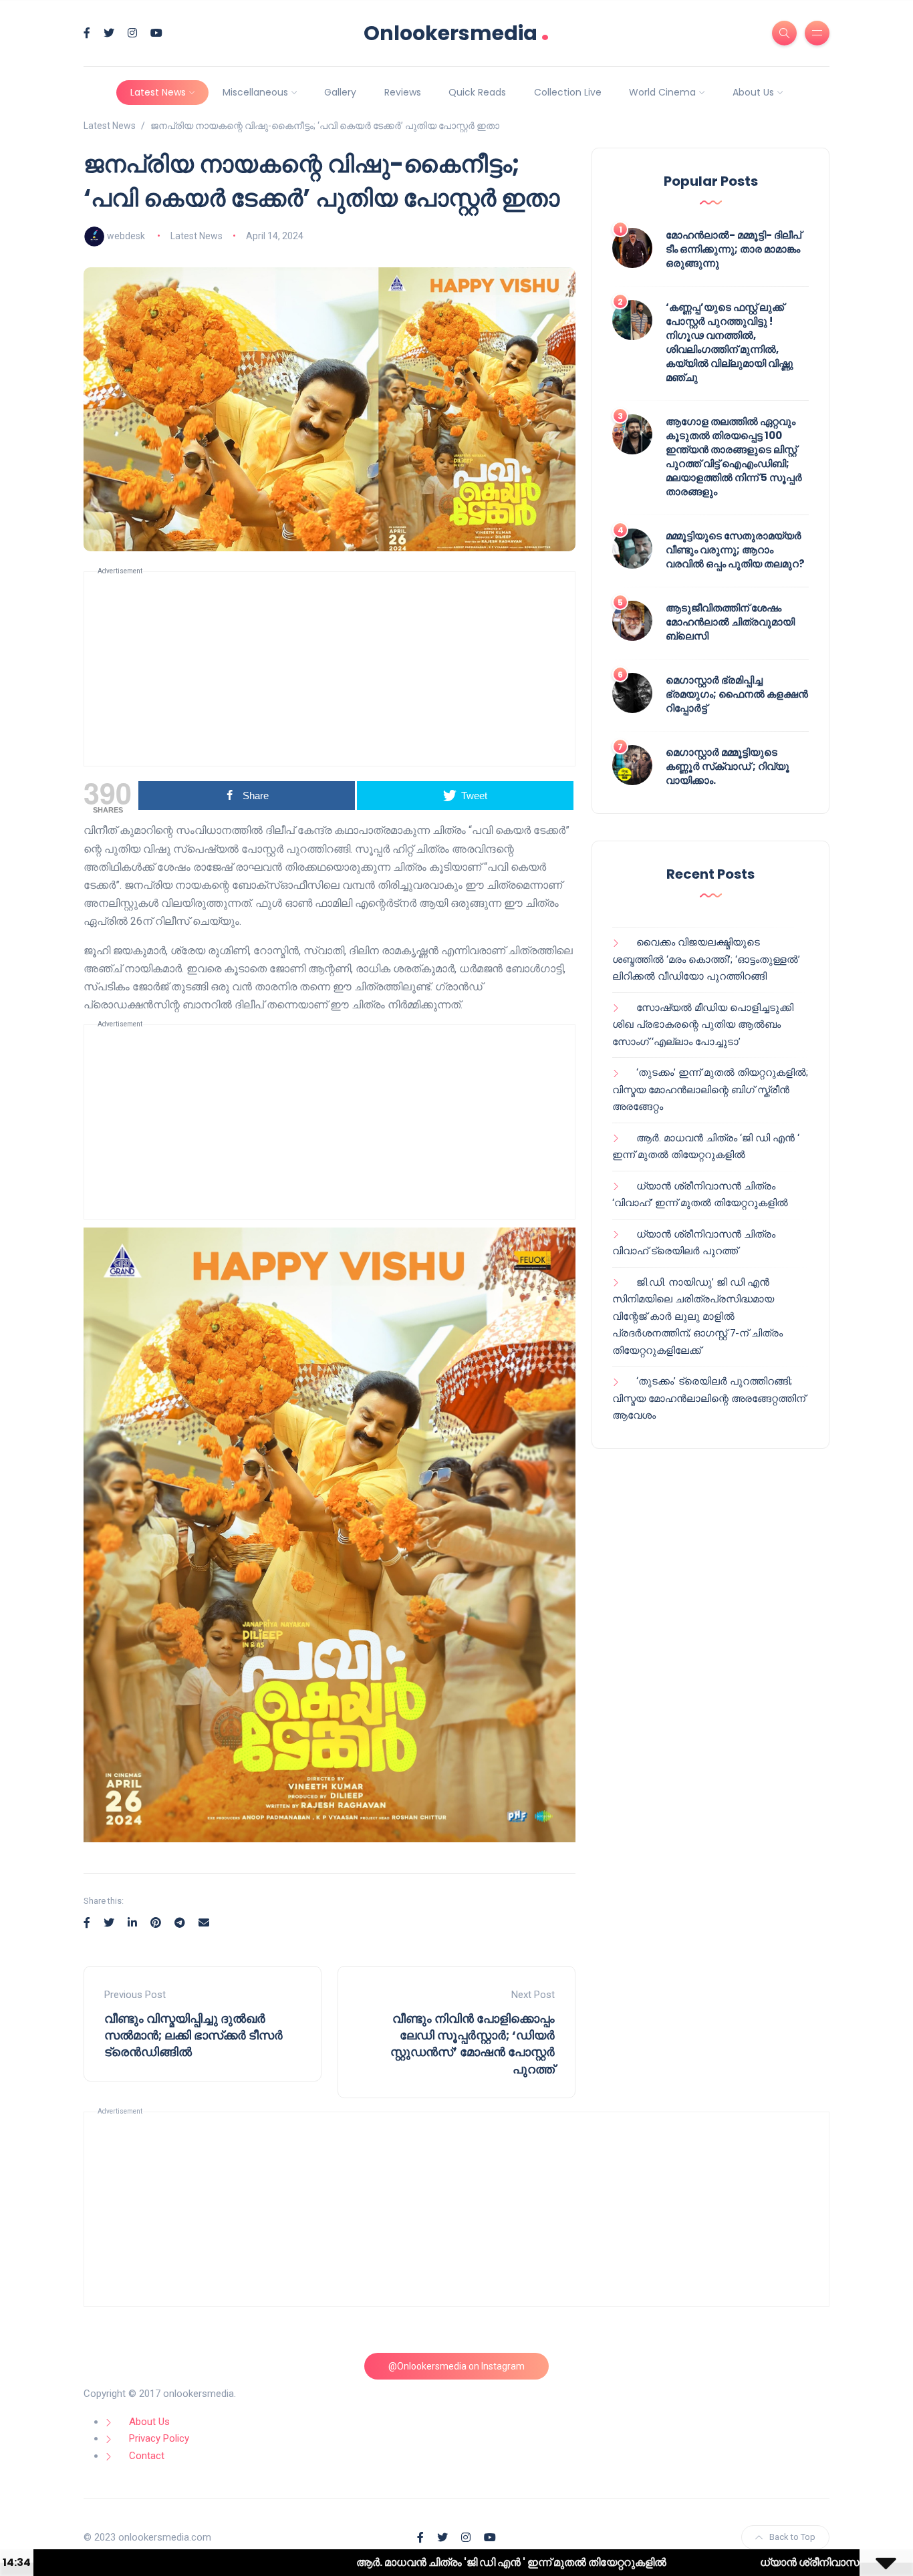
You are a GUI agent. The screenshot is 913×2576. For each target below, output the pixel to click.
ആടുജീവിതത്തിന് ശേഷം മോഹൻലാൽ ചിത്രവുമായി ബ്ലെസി (730, 622)
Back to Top (792, 2537)
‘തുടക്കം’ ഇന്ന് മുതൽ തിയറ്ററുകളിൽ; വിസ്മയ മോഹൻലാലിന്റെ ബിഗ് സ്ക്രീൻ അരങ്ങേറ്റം (710, 1090)
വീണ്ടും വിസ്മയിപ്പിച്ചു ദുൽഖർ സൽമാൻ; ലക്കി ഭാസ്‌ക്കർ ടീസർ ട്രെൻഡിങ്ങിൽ (193, 2035)
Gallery (340, 92)
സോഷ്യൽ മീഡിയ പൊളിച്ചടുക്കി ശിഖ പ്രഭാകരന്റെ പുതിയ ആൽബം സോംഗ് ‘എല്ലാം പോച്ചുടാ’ (703, 1025)
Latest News (158, 92)
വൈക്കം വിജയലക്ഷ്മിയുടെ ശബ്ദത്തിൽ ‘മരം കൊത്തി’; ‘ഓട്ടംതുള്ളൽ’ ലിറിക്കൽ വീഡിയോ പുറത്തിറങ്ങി (706, 959)
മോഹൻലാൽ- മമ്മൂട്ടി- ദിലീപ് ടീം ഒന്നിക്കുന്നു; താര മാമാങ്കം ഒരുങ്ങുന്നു (734, 249)
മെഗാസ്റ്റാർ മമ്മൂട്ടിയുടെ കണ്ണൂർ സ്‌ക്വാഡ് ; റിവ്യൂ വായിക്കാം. (728, 766)
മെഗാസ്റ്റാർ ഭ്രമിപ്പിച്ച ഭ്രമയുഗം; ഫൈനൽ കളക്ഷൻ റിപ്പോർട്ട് (737, 694)
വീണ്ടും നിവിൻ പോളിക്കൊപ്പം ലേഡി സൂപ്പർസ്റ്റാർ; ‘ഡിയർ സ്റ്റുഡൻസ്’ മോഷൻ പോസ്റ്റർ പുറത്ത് (473, 2044)
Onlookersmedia (456, 33)
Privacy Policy (159, 2438)
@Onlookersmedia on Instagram (456, 2366)
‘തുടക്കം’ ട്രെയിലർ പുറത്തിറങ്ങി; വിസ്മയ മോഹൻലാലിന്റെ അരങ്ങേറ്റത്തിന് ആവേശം (709, 1398)
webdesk (126, 236)
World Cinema (662, 92)
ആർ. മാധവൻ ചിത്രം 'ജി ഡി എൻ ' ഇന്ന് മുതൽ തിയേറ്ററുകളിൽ (388, 2562)
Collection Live (568, 92)
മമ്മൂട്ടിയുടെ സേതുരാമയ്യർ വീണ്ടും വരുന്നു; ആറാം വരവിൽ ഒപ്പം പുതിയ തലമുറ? (735, 550)
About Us (753, 92)
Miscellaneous (255, 92)
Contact (147, 2456)
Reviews (403, 92)
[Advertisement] (330, 669)
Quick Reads (477, 92)
